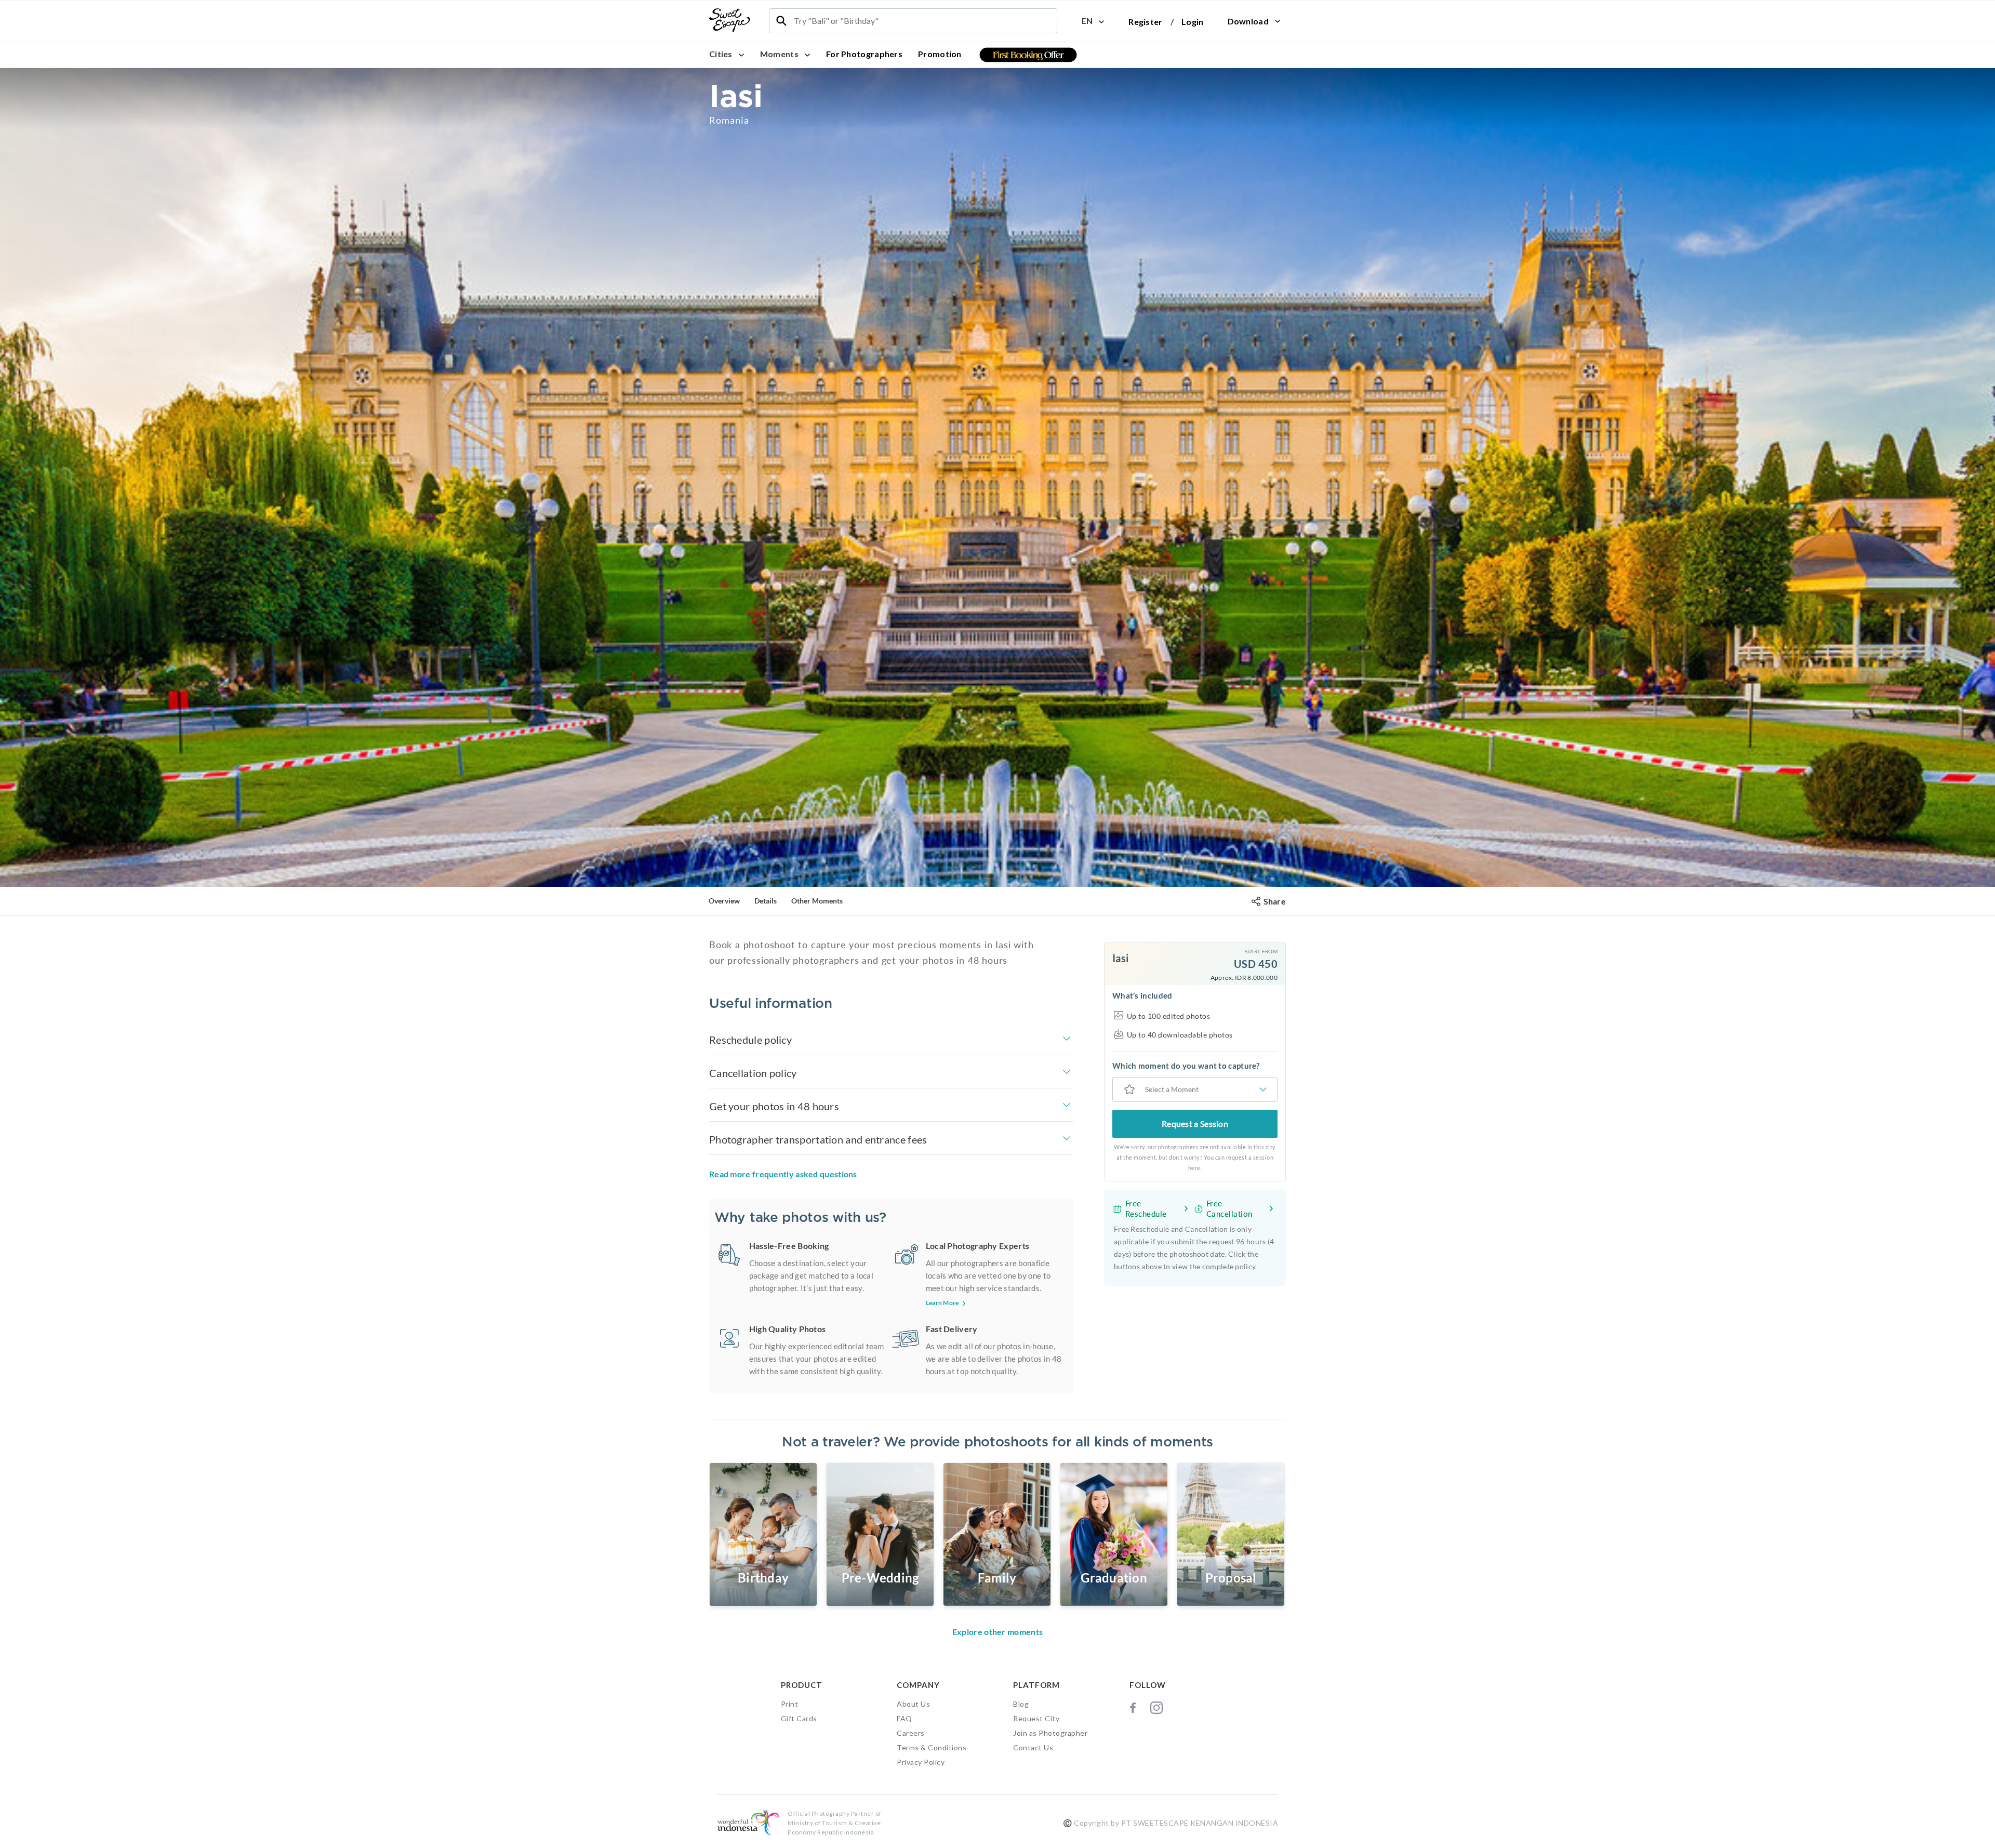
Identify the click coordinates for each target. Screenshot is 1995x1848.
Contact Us (1033, 1747)
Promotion (940, 54)
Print (790, 1704)
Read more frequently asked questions (783, 1174)
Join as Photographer (1050, 1733)
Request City (1036, 1718)
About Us (913, 1704)
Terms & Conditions (932, 1747)
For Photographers (864, 54)
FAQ (905, 1718)
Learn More (942, 1303)
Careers (911, 1733)
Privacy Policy (921, 1762)
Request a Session (1195, 1124)
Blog (1021, 1704)
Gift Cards (799, 1718)
